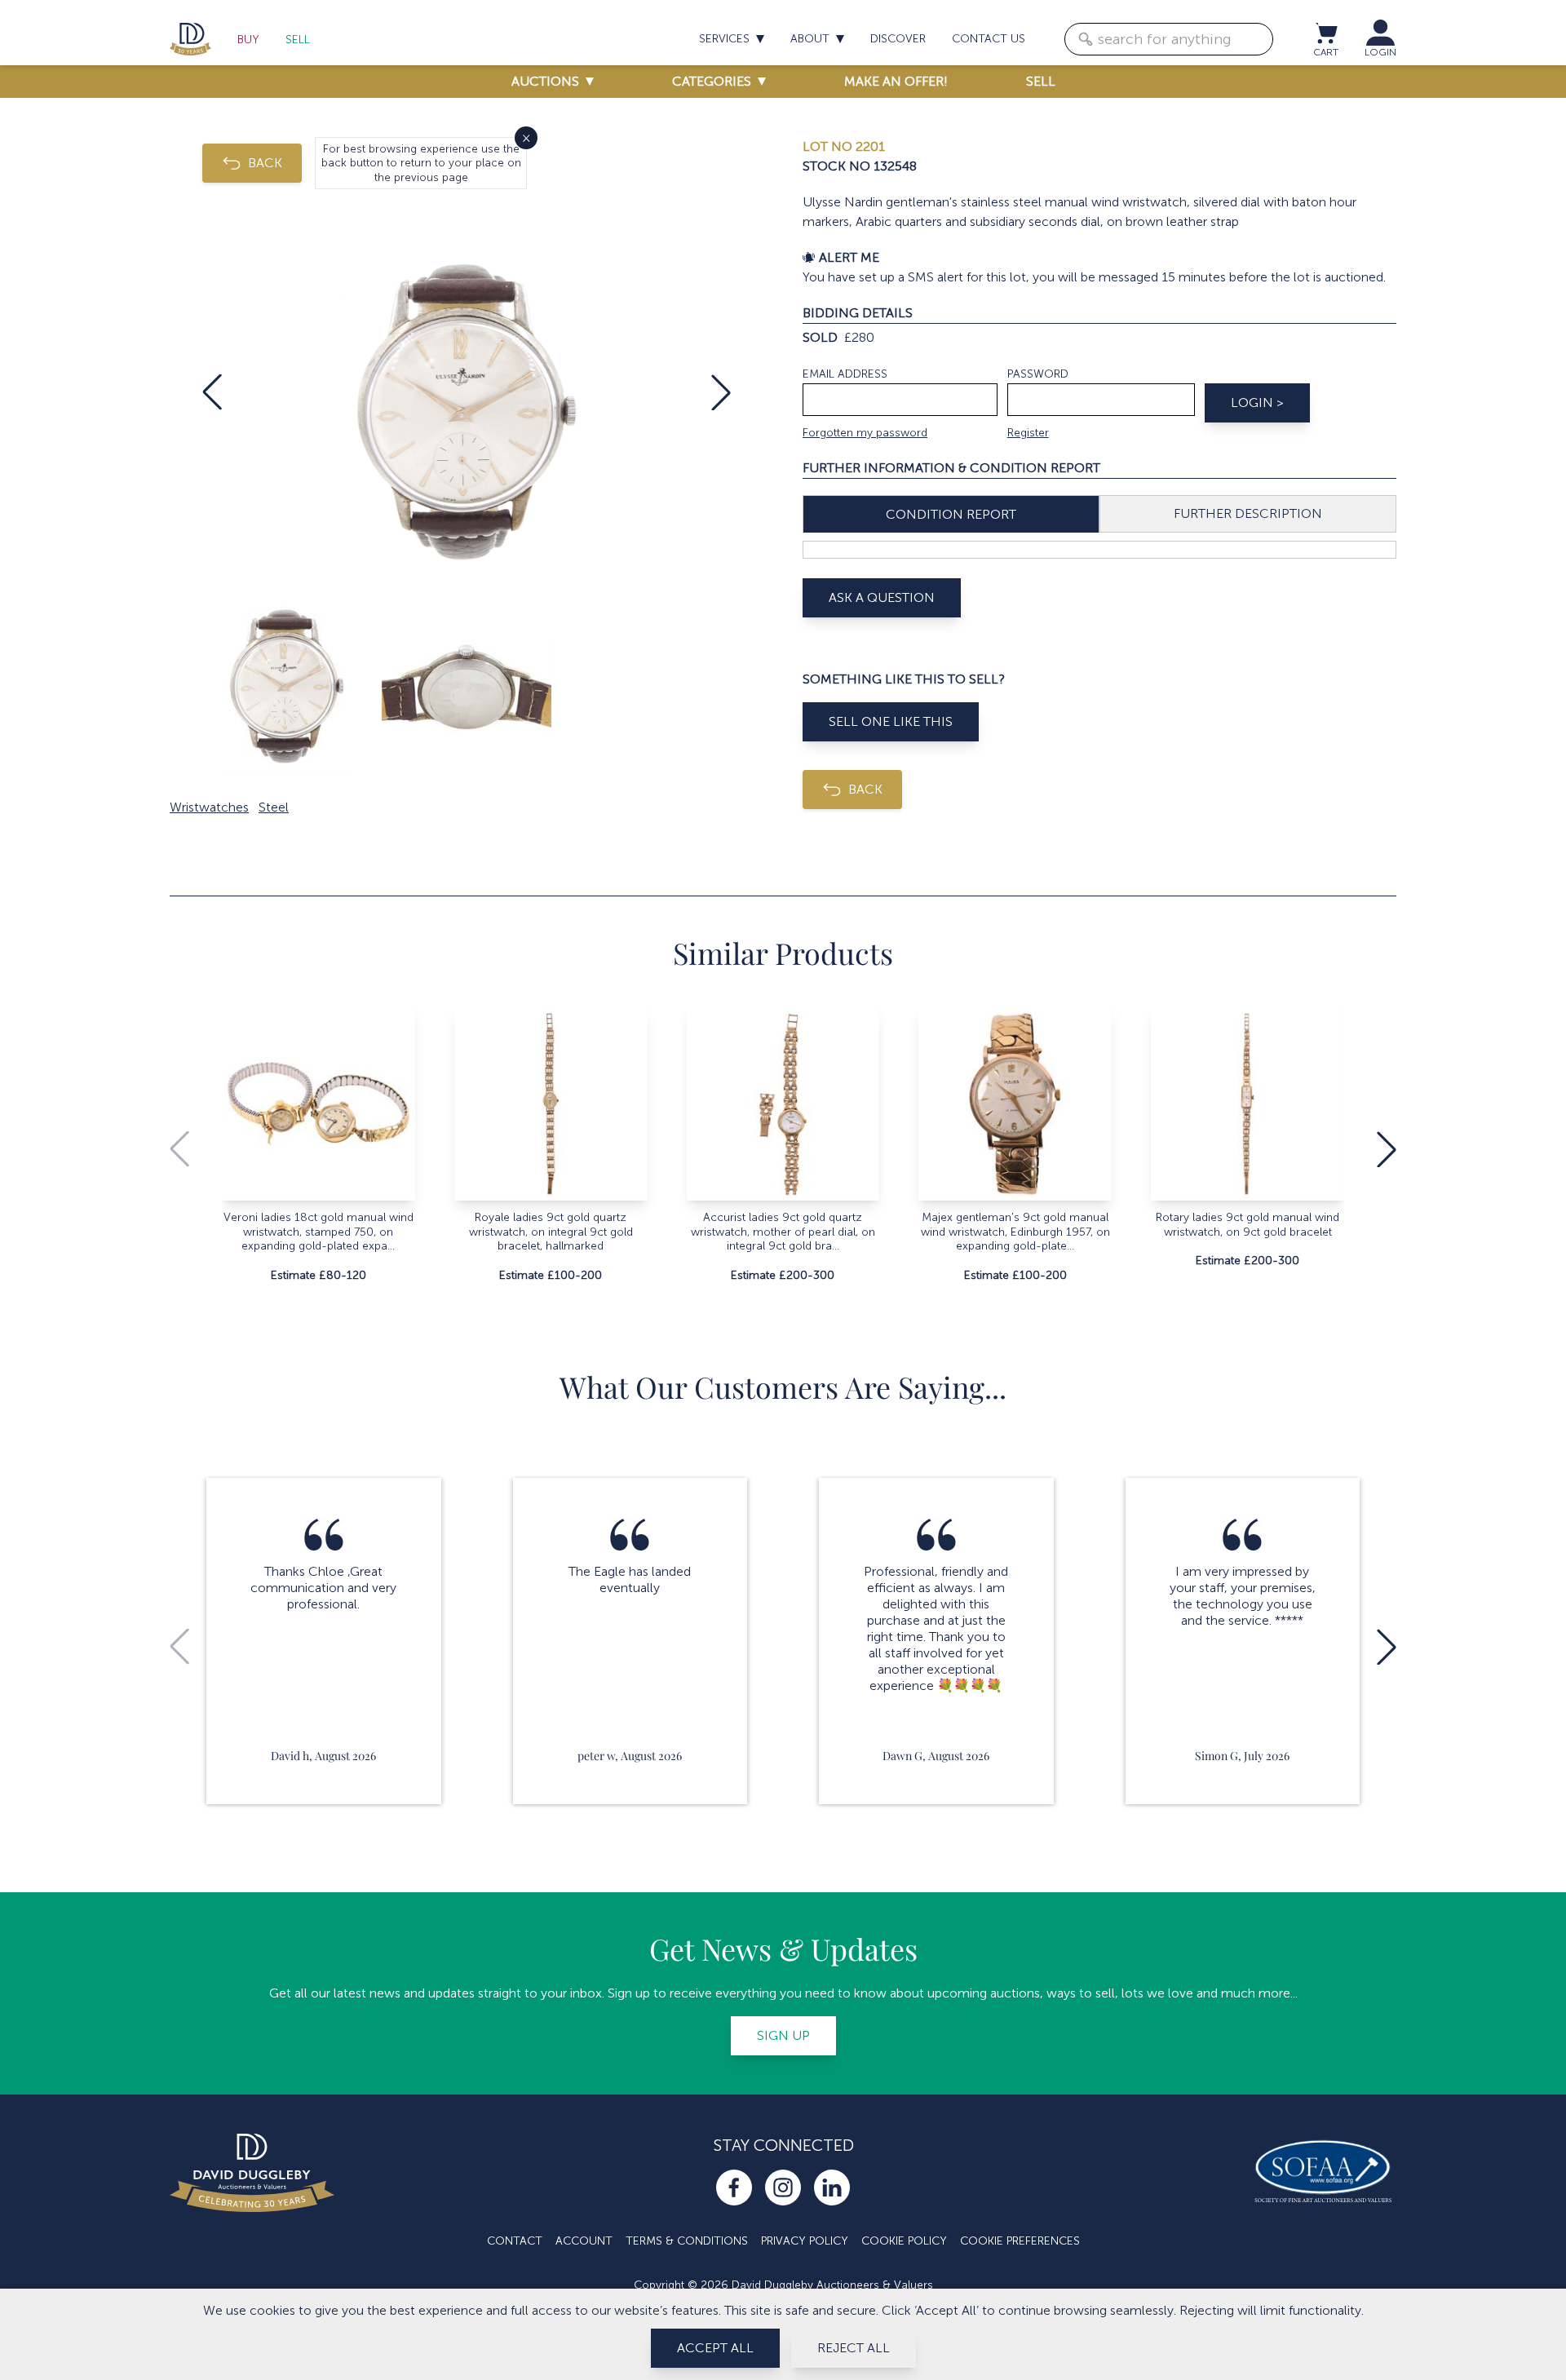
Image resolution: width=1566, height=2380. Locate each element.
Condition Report (951, 514)
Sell (298, 40)
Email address (845, 374)
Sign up (783, 2035)
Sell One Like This (891, 721)
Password (1038, 374)
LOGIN (1380, 52)
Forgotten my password (865, 433)
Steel (274, 807)
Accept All (715, 2348)
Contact (515, 2241)
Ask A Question (882, 597)
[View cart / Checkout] (1325, 33)
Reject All (854, 2348)
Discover (898, 39)
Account (584, 2241)
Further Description (1248, 513)
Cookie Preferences (1020, 2241)
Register (1028, 433)
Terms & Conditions (687, 2241)
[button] (212, 392)
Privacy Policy (805, 2241)
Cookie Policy (904, 2241)
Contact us (989, 39)
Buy (248, 40)
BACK (265, 163)
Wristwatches (209, 807)
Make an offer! (896, 81)
